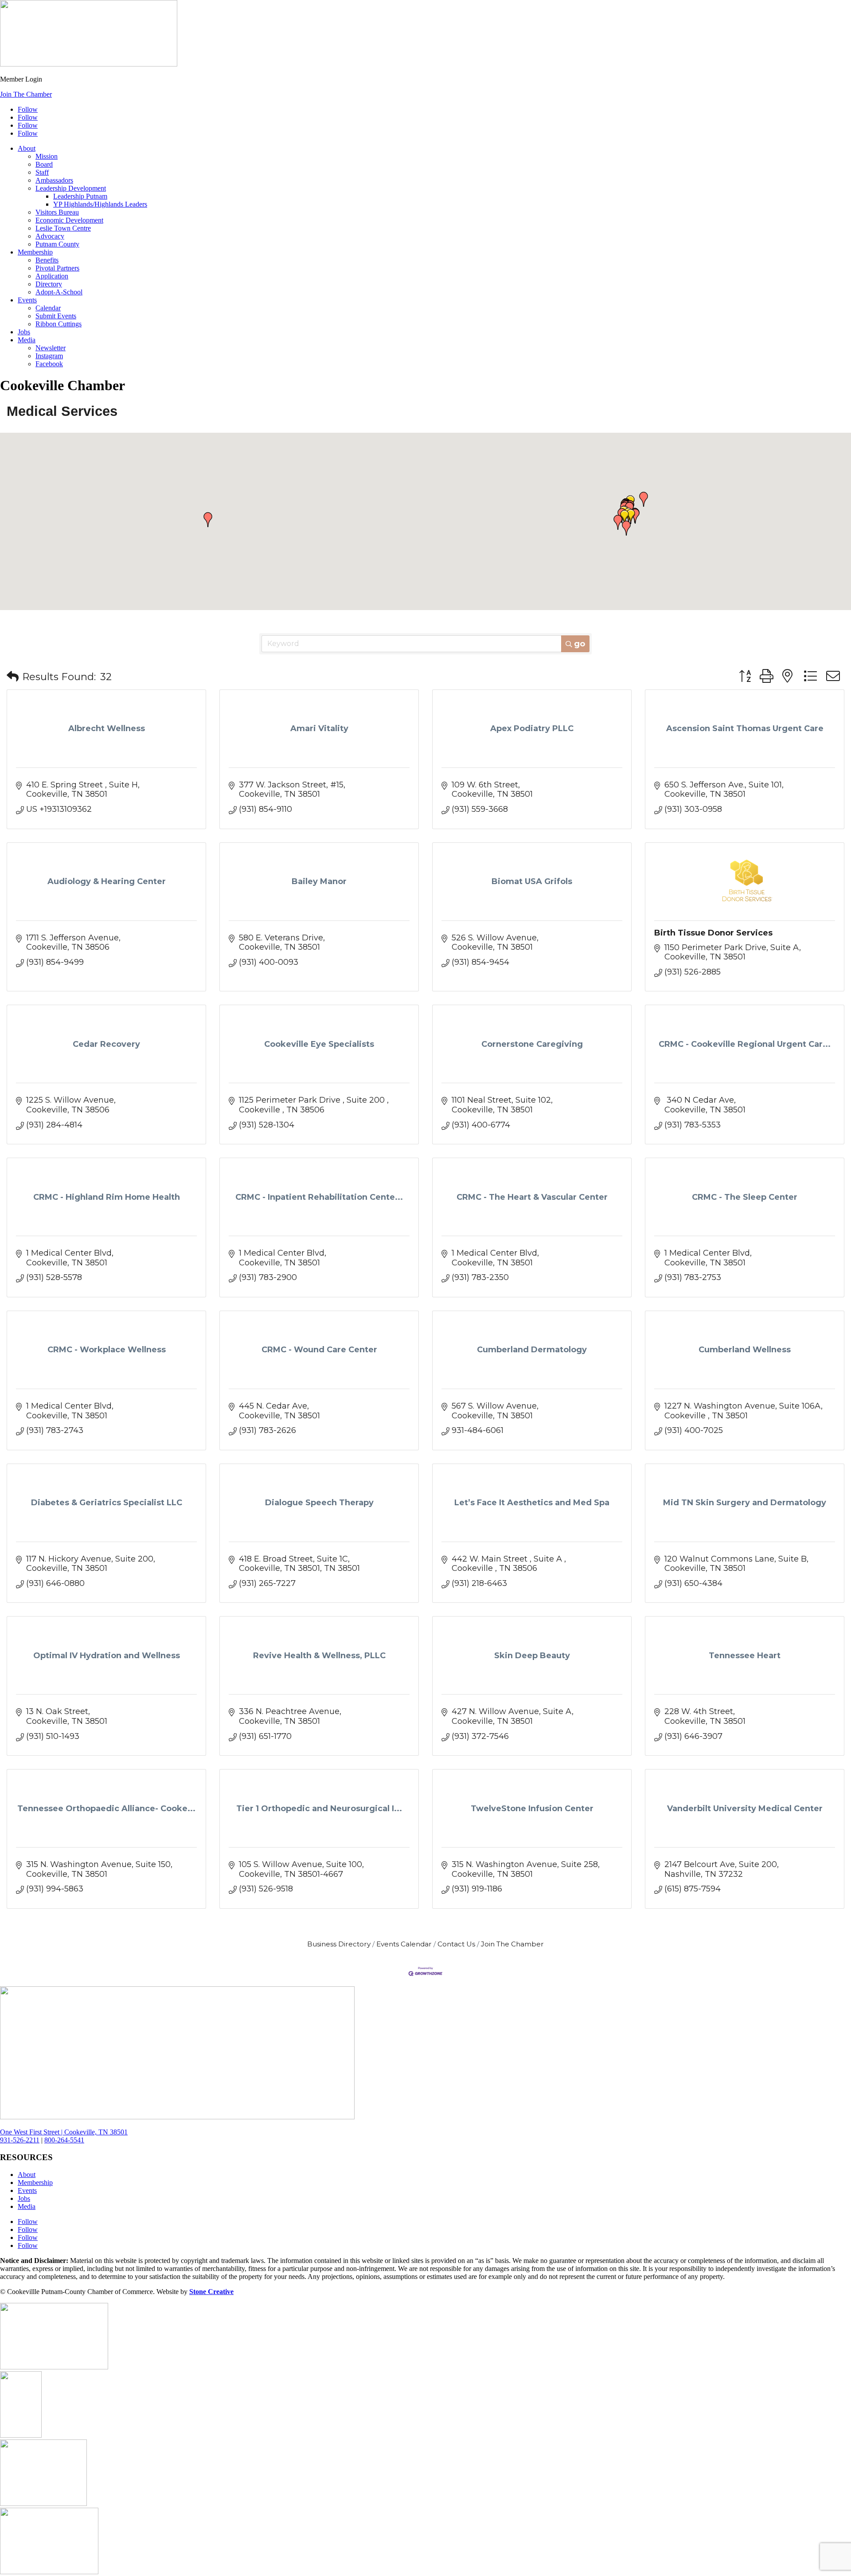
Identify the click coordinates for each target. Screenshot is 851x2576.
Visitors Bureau (57, 212)
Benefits (47, 260)
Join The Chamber (26, 94)
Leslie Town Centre (63, 228)
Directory (49, 284)
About (27, 148)
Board (44, 164)
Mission (47, 156)
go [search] (580, 644)
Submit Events (56, 316)
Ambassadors (54, 180)
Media (27, 340)
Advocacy (50, 236)
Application (52, 276)
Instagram (49, 356)
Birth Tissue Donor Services (713, 933)
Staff (42, 172)
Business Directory (339, 1944)
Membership (35, 252)
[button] (631, 517)
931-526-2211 (20, 2140)
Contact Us (456, 1944)
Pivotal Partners (57, 268)
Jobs (24, 332)
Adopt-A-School (59, 292)
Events (27, 300)
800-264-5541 (64, 2140)
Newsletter (51, 348)
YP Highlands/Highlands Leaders (100, 204)
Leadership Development (71, 188)
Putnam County (57, 244)
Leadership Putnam (80, 196)
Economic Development (69, 220)
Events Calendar (404, 1944)
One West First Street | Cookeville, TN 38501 (64, 2132)
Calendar (48, 308)
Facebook (49, 364)
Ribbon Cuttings (59, 324)
